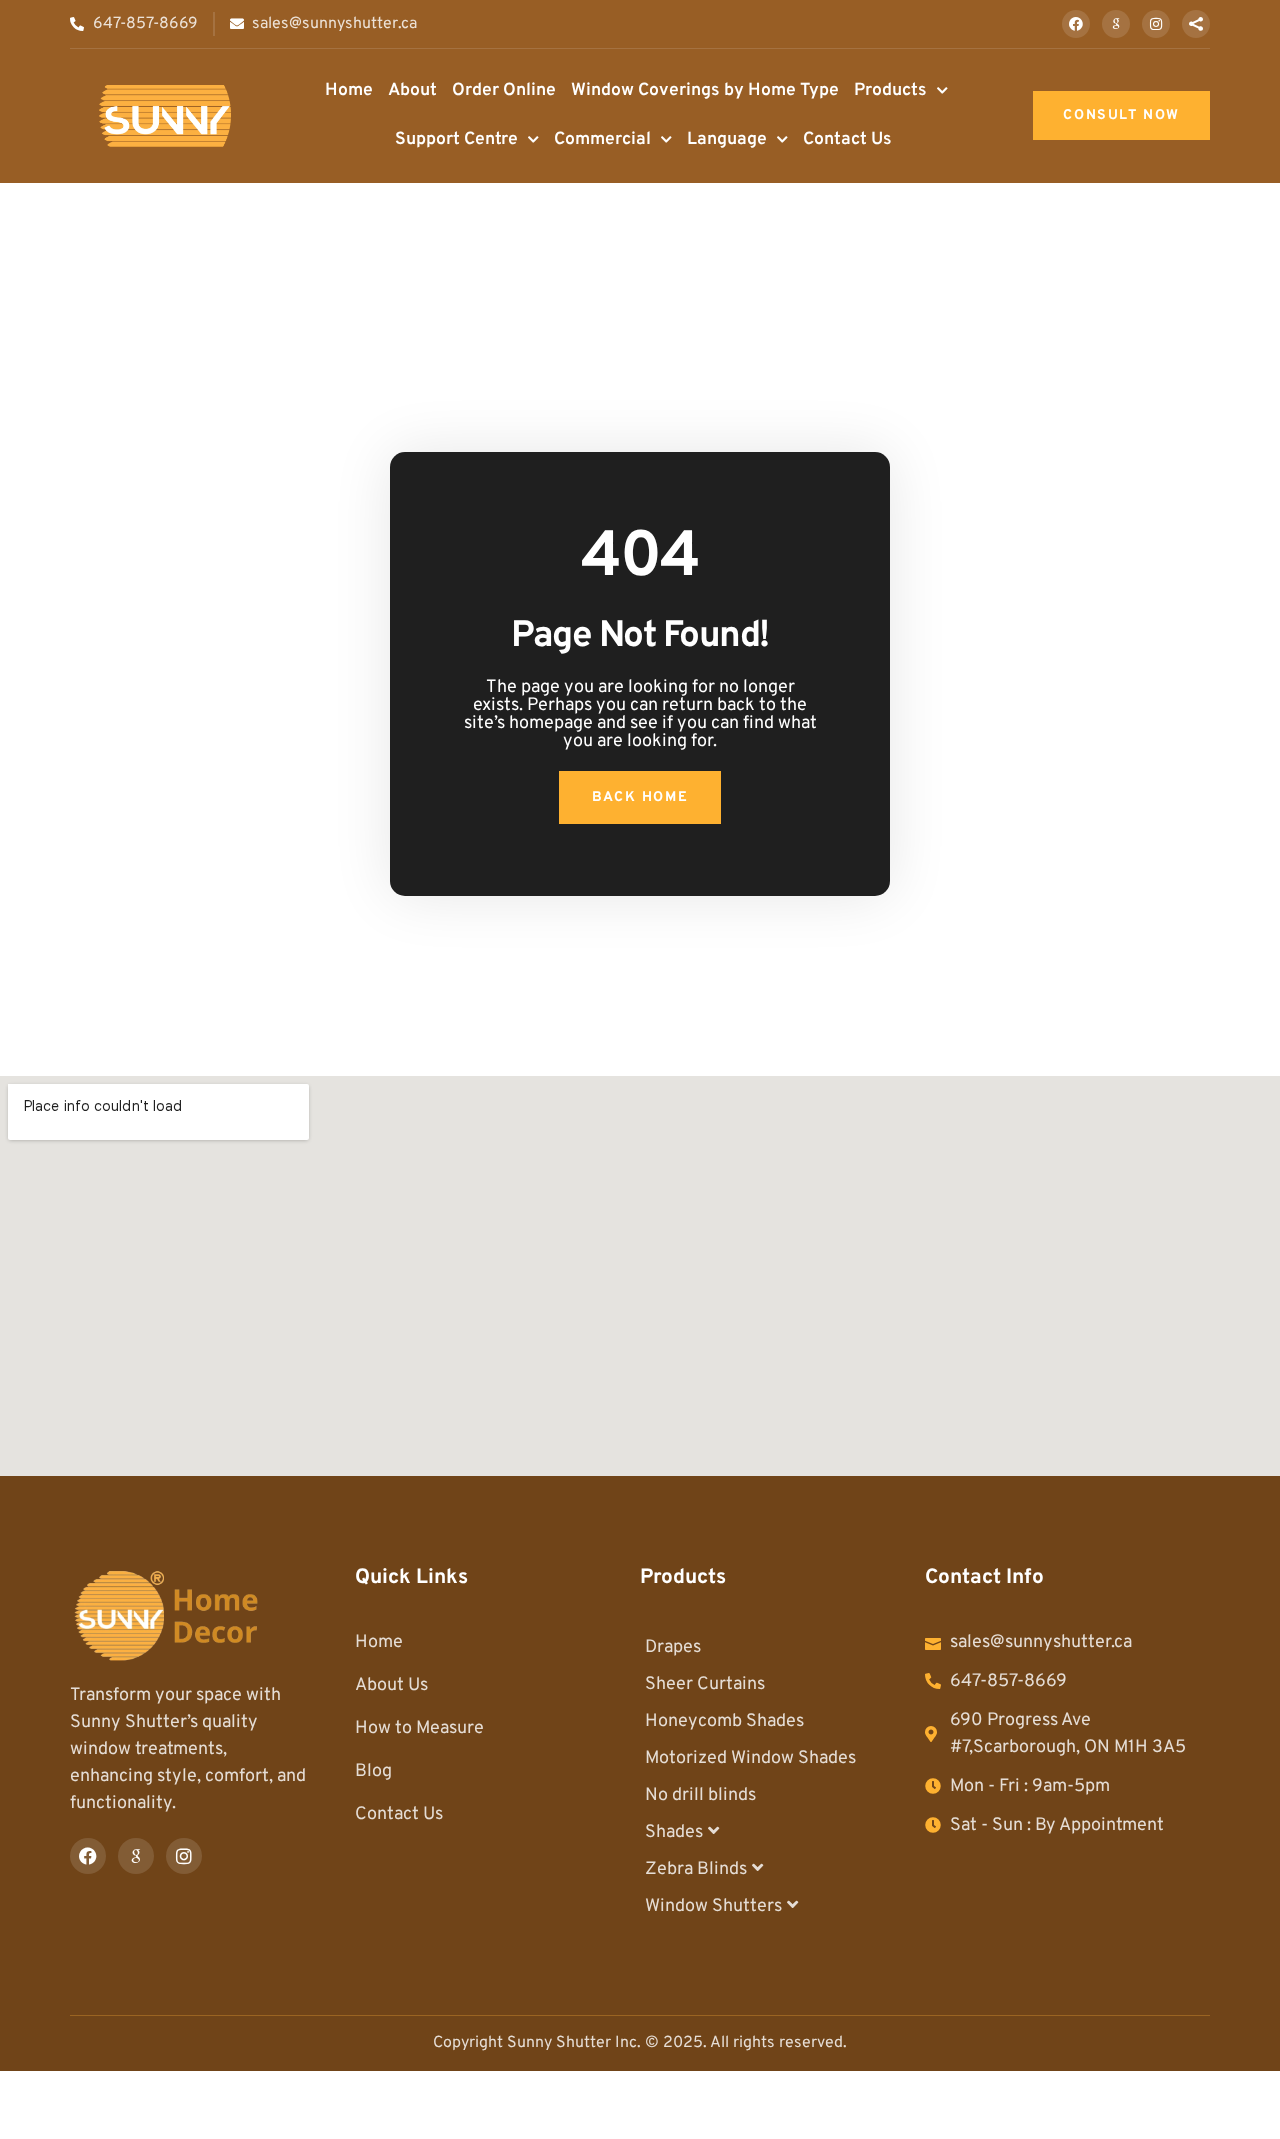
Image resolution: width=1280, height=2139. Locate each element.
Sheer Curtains (705, 1684)
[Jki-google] (1116, 24)
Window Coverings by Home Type (705, 90)
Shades (674, 1832)
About (412, 90)
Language (727, 139)
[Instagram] (1156, 24)
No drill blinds (700, 1795)
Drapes (673, 1647)
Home (349, 90)
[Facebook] (1076, 24)
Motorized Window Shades (750, 1758)
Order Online (504, 90)
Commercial (602, 139)
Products (890, 90)
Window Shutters (713, 1906)
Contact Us (847, 139)
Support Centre (456, 139)
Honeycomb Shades (724, 1721)
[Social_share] (1196, 24)
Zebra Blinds (696, 1869)
